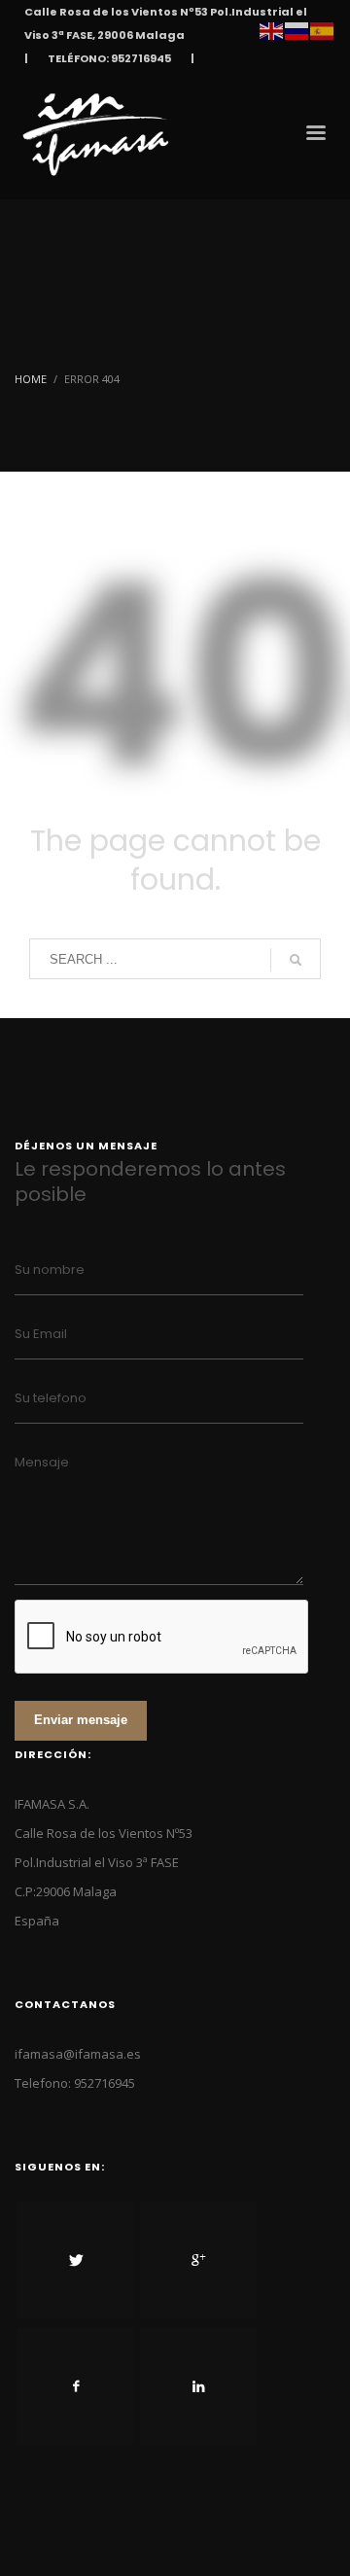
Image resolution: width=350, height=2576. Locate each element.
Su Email (41, 1334)
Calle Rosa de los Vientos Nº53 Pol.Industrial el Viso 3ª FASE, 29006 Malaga (166, 23)
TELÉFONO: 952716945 (109, 58)
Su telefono (51, 1398)
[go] (296, 960)
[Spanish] (323, 29)
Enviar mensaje (81, 1720)
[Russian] (297, 29)
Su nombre (50, 1270)
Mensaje (42, 1462)
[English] (272, 29)
